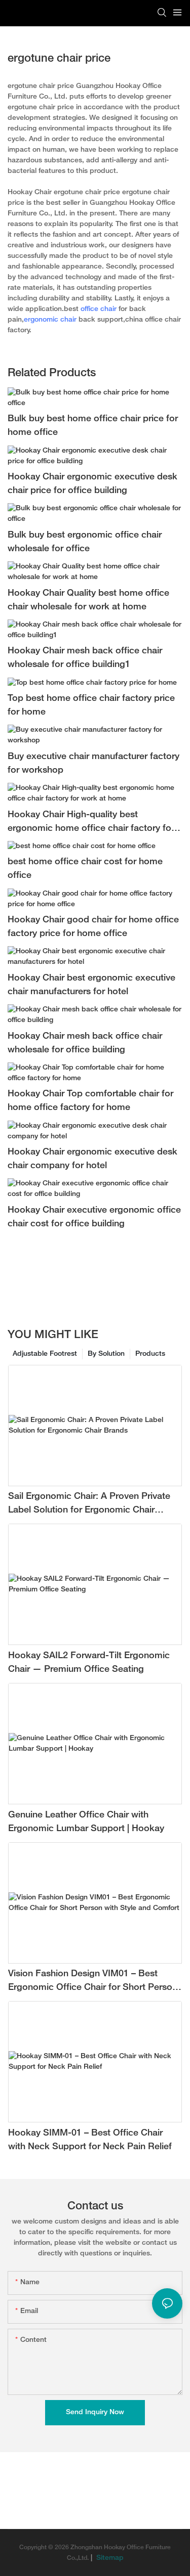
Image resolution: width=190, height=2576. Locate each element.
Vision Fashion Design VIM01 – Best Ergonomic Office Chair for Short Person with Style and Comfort (93, 1982)
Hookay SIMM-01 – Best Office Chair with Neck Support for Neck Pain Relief (90, 2140)
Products (150, 1354)
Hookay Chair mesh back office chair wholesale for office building (85, 1043)
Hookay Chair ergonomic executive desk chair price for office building (92, 484)
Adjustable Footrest (45, 1354)
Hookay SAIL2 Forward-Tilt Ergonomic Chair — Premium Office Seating (89, 1663)
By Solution (106, 1354)
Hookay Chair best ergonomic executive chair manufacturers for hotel (91, 985)
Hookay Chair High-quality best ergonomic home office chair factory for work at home (91, 823)
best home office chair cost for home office (85, 869)
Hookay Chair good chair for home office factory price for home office (93, 927)
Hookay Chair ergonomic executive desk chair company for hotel (92, 1159)
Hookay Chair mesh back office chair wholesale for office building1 (85, 658)
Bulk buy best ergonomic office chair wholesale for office (85, 542)
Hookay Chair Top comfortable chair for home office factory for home (90, 1101)
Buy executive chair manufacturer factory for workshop (93, 764)
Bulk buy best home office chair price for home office (93, 426)
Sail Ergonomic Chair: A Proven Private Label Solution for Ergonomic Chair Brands (89, 1505)
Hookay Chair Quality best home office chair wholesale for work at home (88, 600)
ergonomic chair (50, 320)
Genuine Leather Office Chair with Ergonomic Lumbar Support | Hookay (86, 1822)
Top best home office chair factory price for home (91, 705)
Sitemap (109, 2558)
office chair (99, 309)
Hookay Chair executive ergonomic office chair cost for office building (94, 1217)
